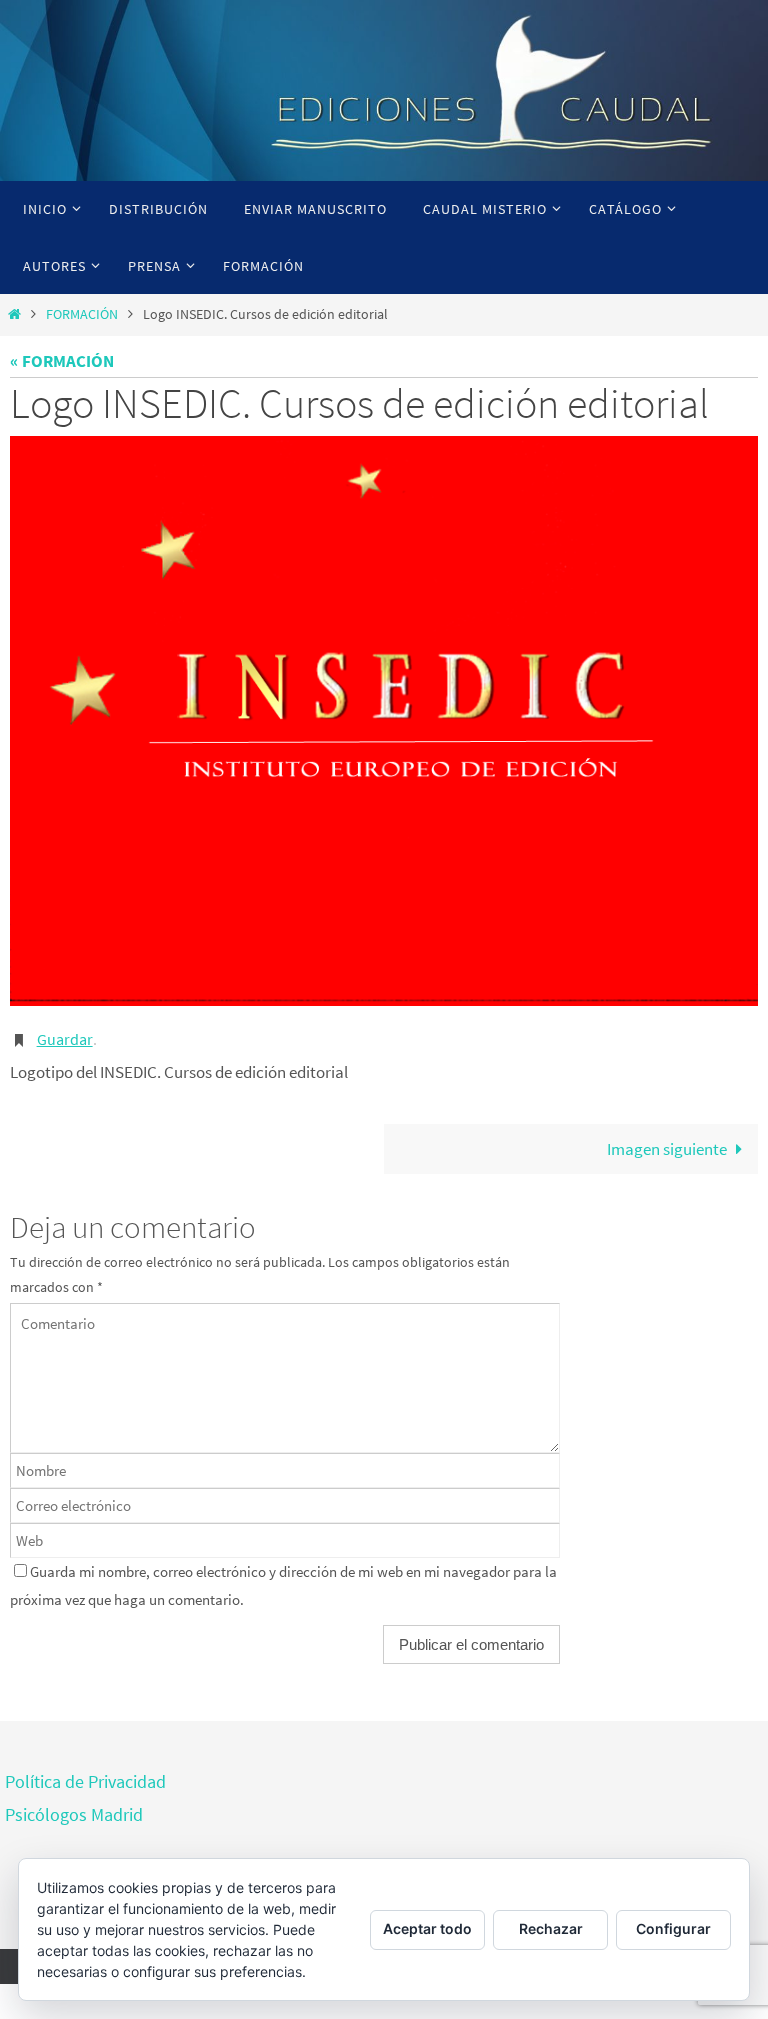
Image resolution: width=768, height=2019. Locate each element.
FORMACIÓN (82, 314)
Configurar (673, 1928)
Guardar (65, 1037)
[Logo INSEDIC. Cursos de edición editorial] (384, 721)
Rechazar (551, 1928)
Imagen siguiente (667, 1144)
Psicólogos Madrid (74, 1809)
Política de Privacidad (85, 1777)
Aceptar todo (427, 1928)
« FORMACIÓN (62, 361)
